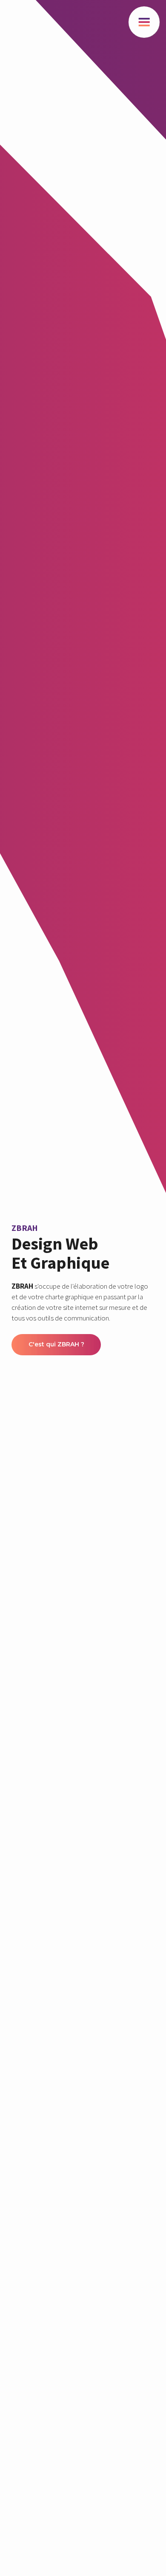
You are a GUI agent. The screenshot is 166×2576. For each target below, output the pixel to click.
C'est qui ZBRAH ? (56, 1344)
